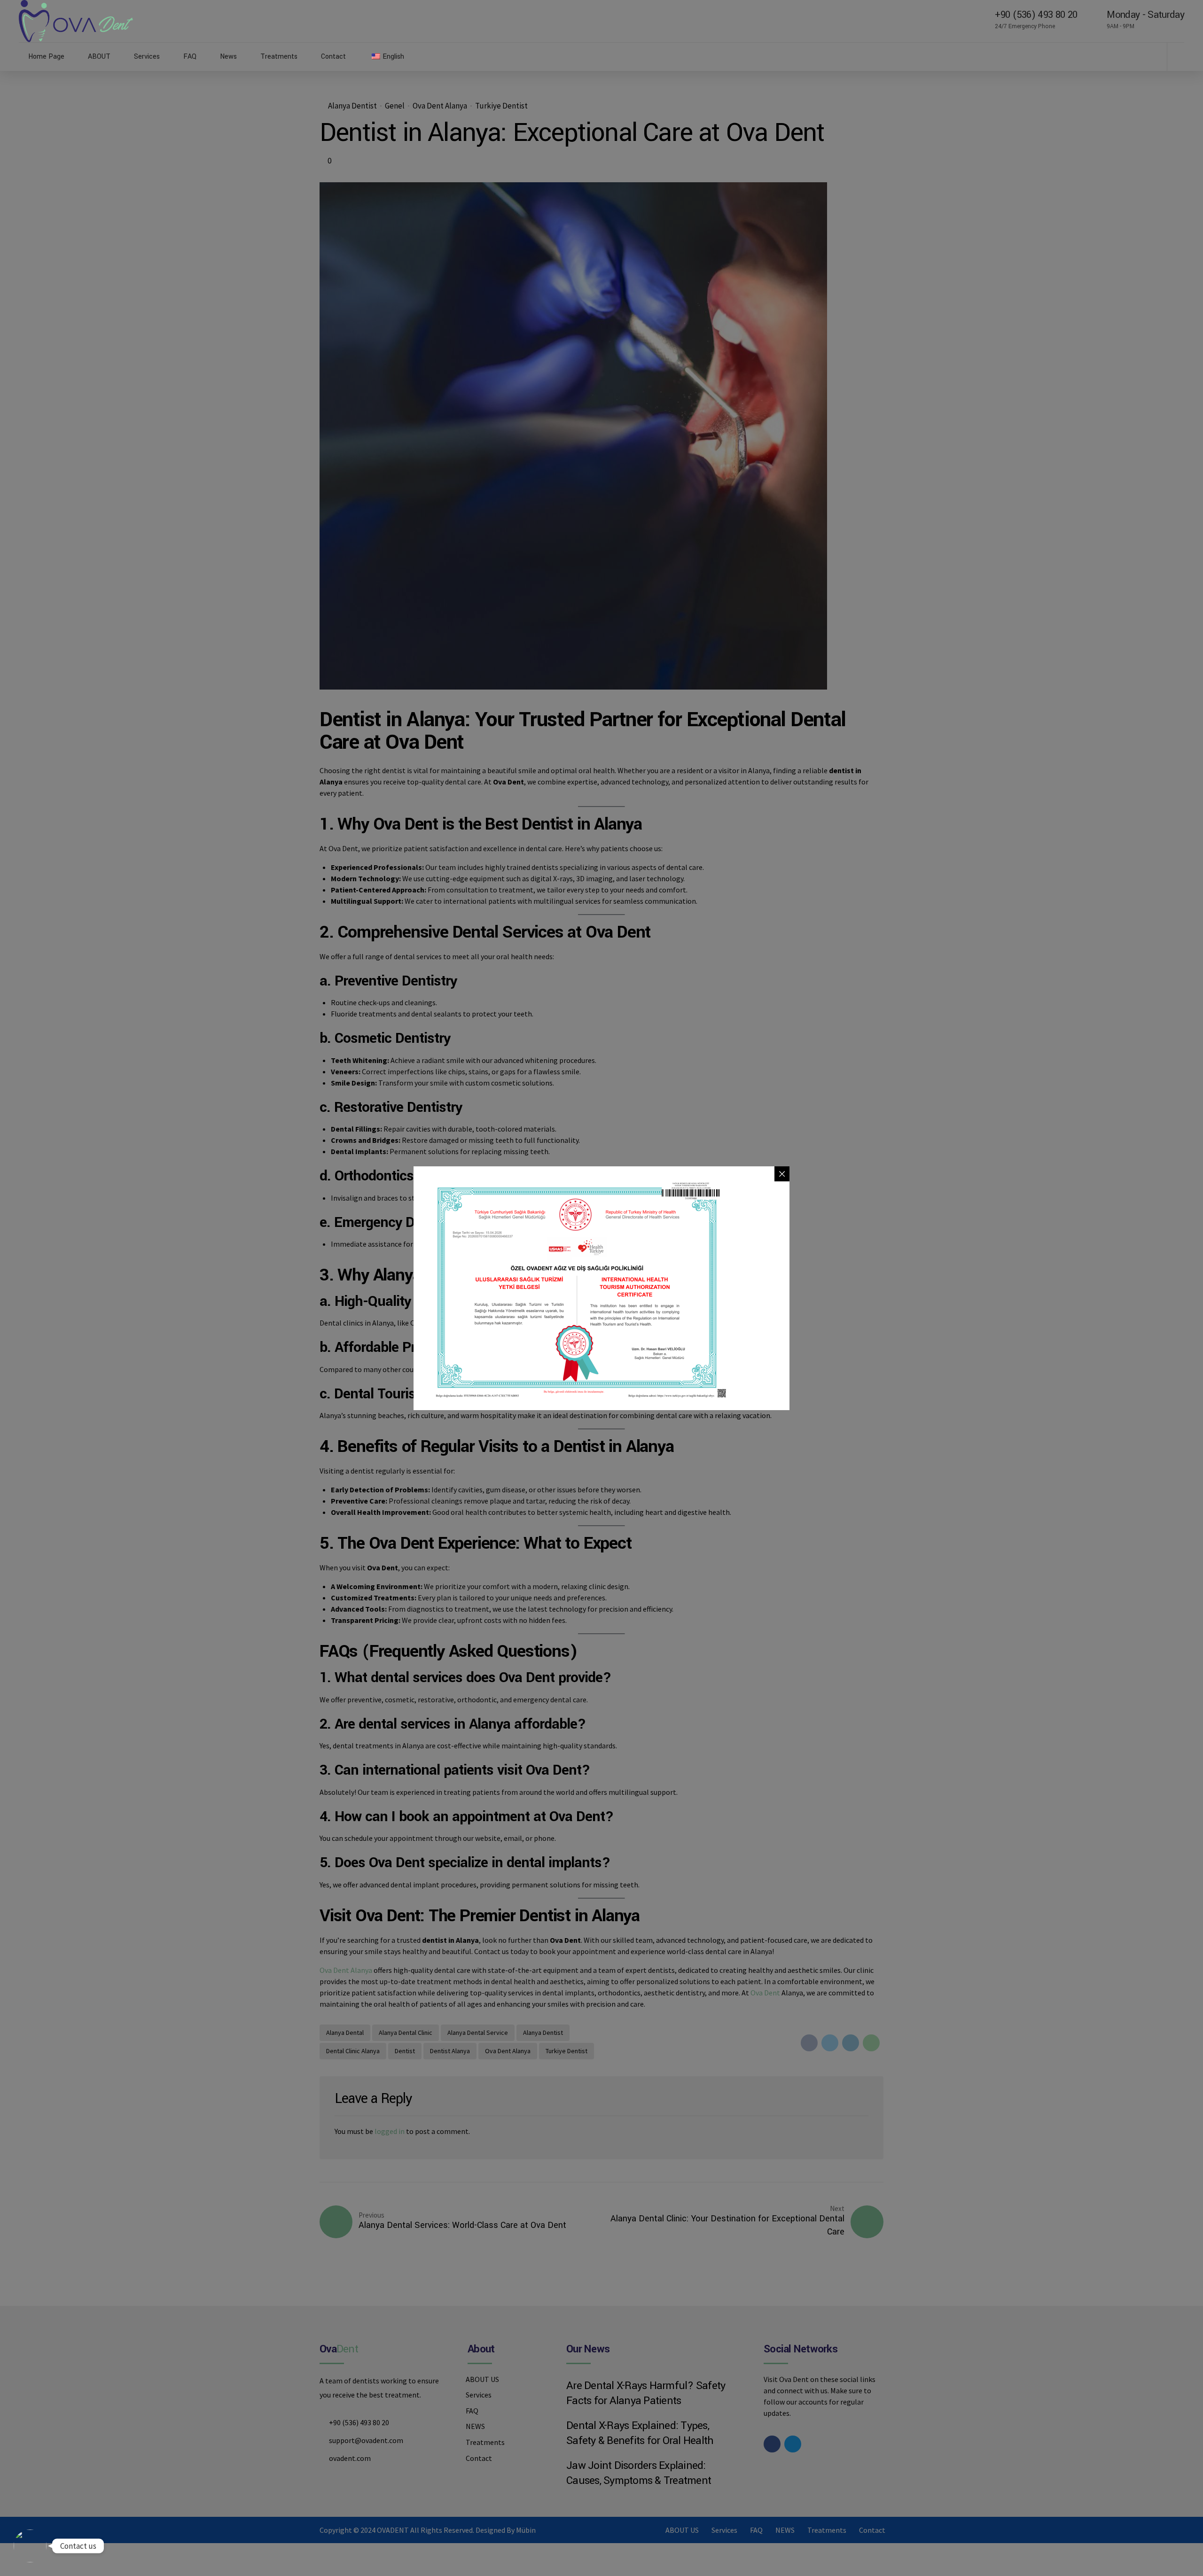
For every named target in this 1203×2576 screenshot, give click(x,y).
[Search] (1181, 56)
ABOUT (99, 57)
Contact (333, 57)
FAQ (190, 57)
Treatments (279, 57)
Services (147, 57)
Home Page (46, 57)
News (228, 57)
